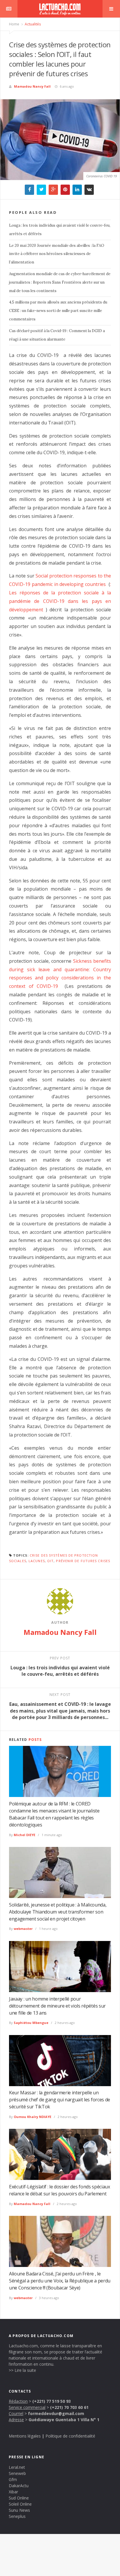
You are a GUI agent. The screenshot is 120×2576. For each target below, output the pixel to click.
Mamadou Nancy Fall (32, 86)
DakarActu (19, 2486)
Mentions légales (25, 2436)
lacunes (37, 1561)
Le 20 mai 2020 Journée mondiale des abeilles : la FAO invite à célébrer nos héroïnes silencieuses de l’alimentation (57, 254)
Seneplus (17, 2516)
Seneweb (17, 2473)
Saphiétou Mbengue (31, 2023)
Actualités (32, 24)
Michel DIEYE (24, 1835)
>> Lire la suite (22, 2370)
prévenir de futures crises (83, 1561)
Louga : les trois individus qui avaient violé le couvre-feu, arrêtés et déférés (60, 230)
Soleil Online (20, 2504)
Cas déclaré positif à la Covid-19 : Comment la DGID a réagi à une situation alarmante (57, 335)
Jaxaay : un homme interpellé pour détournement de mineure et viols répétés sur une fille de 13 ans (57, 2006)
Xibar (13, 2492)
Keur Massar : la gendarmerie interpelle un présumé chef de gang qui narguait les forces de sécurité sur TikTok (60, 2100)
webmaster (23, 1929)
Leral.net (17, 2467)
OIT (50, 1561)
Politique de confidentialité (70, 2436)
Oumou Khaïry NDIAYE (32, 2117)
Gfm (13, 2479)
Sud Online (19, 2498)
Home (14, 24)
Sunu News (19, 2510)
